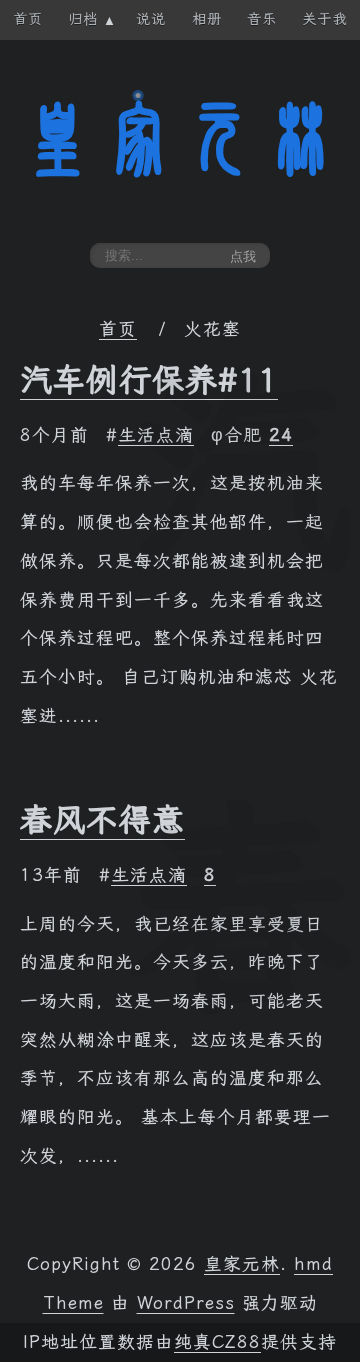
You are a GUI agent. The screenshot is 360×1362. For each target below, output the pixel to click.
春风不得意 (102, 820)
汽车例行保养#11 (149, 380)
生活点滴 (156, 435)
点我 (243, 256)
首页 (118, 329)
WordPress (186, 1303)
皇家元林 (180, 139)
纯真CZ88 (217, 1342)
